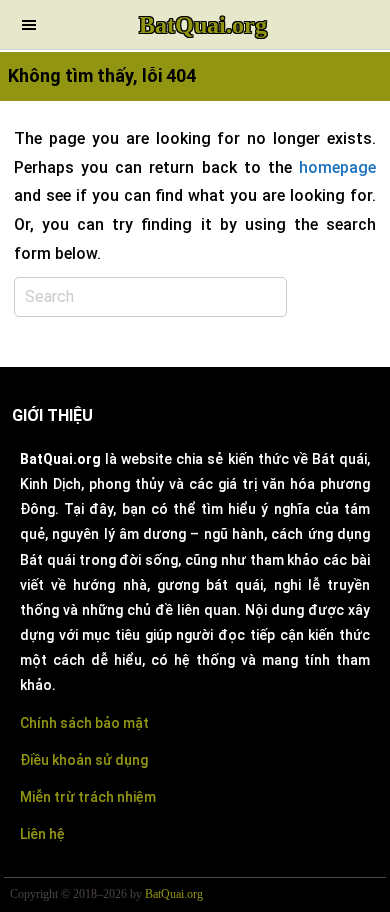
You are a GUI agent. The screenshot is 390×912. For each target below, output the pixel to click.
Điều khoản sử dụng (84, 760)
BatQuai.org (203, 25)
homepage (337, 167)
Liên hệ (42, 834)
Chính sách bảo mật (84, 723)
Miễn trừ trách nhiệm (88, 797)
